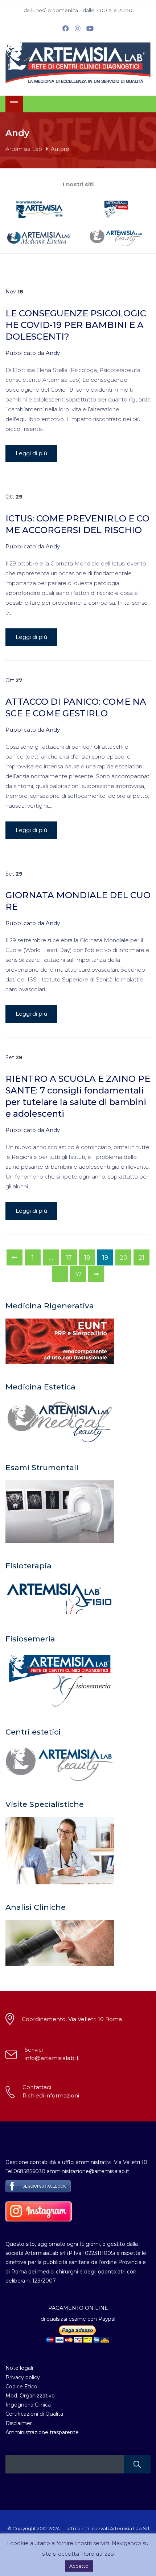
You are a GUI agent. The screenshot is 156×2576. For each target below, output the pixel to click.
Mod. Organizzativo (30, 2396)
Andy (53, 353)
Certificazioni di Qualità (34, 2414)
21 (141, 1258)
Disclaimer (19, 2423)
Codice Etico (21, 2387)
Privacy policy (23, 2377)
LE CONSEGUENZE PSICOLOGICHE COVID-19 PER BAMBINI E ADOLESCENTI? (76, 325)
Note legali (19, 2368)
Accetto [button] (79, 2566)
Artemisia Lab (24, 149)
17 (69, 1258)
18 (87, 1258)
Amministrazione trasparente (42, 2432)
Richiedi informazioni (51, 2095)
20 (124, 1258)
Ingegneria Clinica (28, 2405)
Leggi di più (31, 453)
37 (78, 1274)
